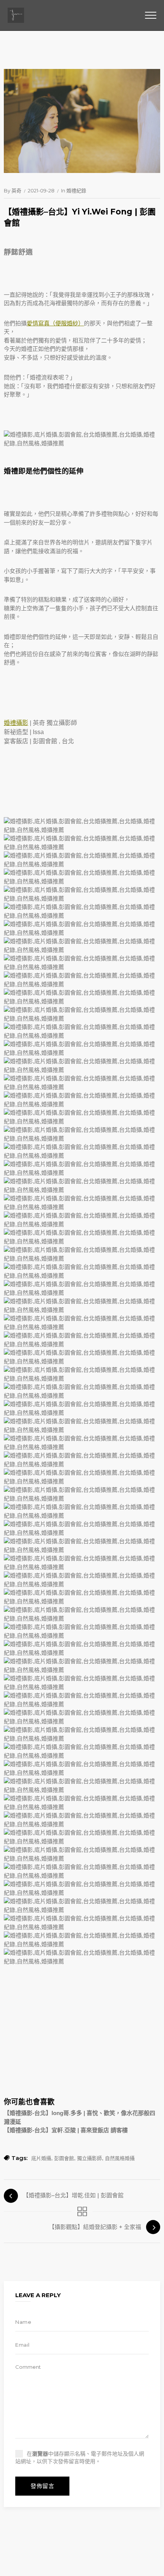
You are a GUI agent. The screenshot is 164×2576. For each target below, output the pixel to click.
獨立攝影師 (89, 2158)
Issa (38, 732)
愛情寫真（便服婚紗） (55, 323)
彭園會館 (45, 741)
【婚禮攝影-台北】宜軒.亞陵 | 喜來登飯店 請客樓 (66, 2130)
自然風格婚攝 (120, 2158)
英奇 (16, 190)
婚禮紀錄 (76, 190)
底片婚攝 (41, 2158)
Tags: (19, 2158)
